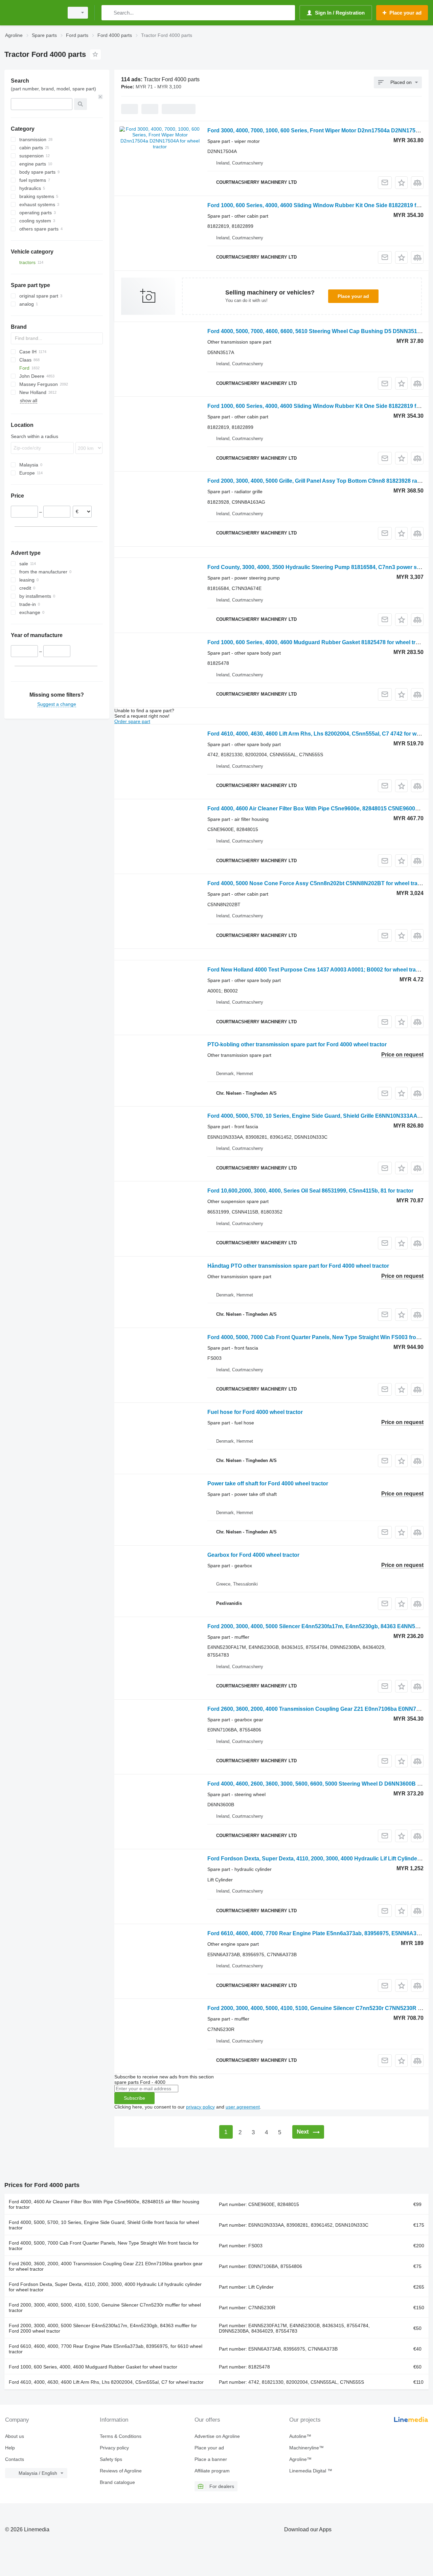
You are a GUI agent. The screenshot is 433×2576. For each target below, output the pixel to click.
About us (15, 2436)
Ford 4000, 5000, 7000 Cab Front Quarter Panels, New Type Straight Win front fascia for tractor (104, 2246)
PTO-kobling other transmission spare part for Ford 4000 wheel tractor (297, 1044)
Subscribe (134, 2098)
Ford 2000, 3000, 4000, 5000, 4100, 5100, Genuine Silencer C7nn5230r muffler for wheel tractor (105, 2308)
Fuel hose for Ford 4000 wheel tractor (255, 1412)
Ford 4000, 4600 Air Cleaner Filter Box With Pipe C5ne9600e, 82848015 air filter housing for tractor (104, 2204)
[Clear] (100, 97)
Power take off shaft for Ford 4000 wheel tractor (268, 1483)
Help (10, 2448)
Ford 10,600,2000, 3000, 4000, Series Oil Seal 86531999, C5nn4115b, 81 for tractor (310, 1191)
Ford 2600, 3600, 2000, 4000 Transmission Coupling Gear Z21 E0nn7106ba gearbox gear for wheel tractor (106, 2266)
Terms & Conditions (121, 2436)
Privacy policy (114, 2448)
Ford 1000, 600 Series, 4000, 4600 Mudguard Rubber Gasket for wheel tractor (93, 2367)
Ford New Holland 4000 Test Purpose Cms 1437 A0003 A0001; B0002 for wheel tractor (317, 970)
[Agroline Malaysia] (32, 13)
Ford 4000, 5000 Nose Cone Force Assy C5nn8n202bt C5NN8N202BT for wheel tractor (317, 883)
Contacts (15, 2459)
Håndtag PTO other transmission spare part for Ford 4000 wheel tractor (298, 1266)
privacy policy (200, 2107)
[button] (401, 183)
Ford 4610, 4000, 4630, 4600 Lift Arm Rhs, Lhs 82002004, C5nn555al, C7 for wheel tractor (106, 2382)
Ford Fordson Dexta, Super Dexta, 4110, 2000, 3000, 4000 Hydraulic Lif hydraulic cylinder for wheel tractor (105, 2287)
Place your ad (353, 296)
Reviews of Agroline (121, 2471)
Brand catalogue (117, 2482)
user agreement (243, 2107)
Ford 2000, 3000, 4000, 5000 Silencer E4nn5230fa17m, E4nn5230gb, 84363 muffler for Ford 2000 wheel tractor (103, 2328)
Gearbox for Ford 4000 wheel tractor (253, 1555)
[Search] (108, 13)
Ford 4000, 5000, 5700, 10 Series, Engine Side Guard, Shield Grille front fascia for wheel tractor (104, 2225)
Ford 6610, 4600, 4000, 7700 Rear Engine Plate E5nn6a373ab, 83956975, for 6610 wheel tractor (106, 2349)
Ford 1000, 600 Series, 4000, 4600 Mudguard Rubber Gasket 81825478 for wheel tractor (318, 642)
